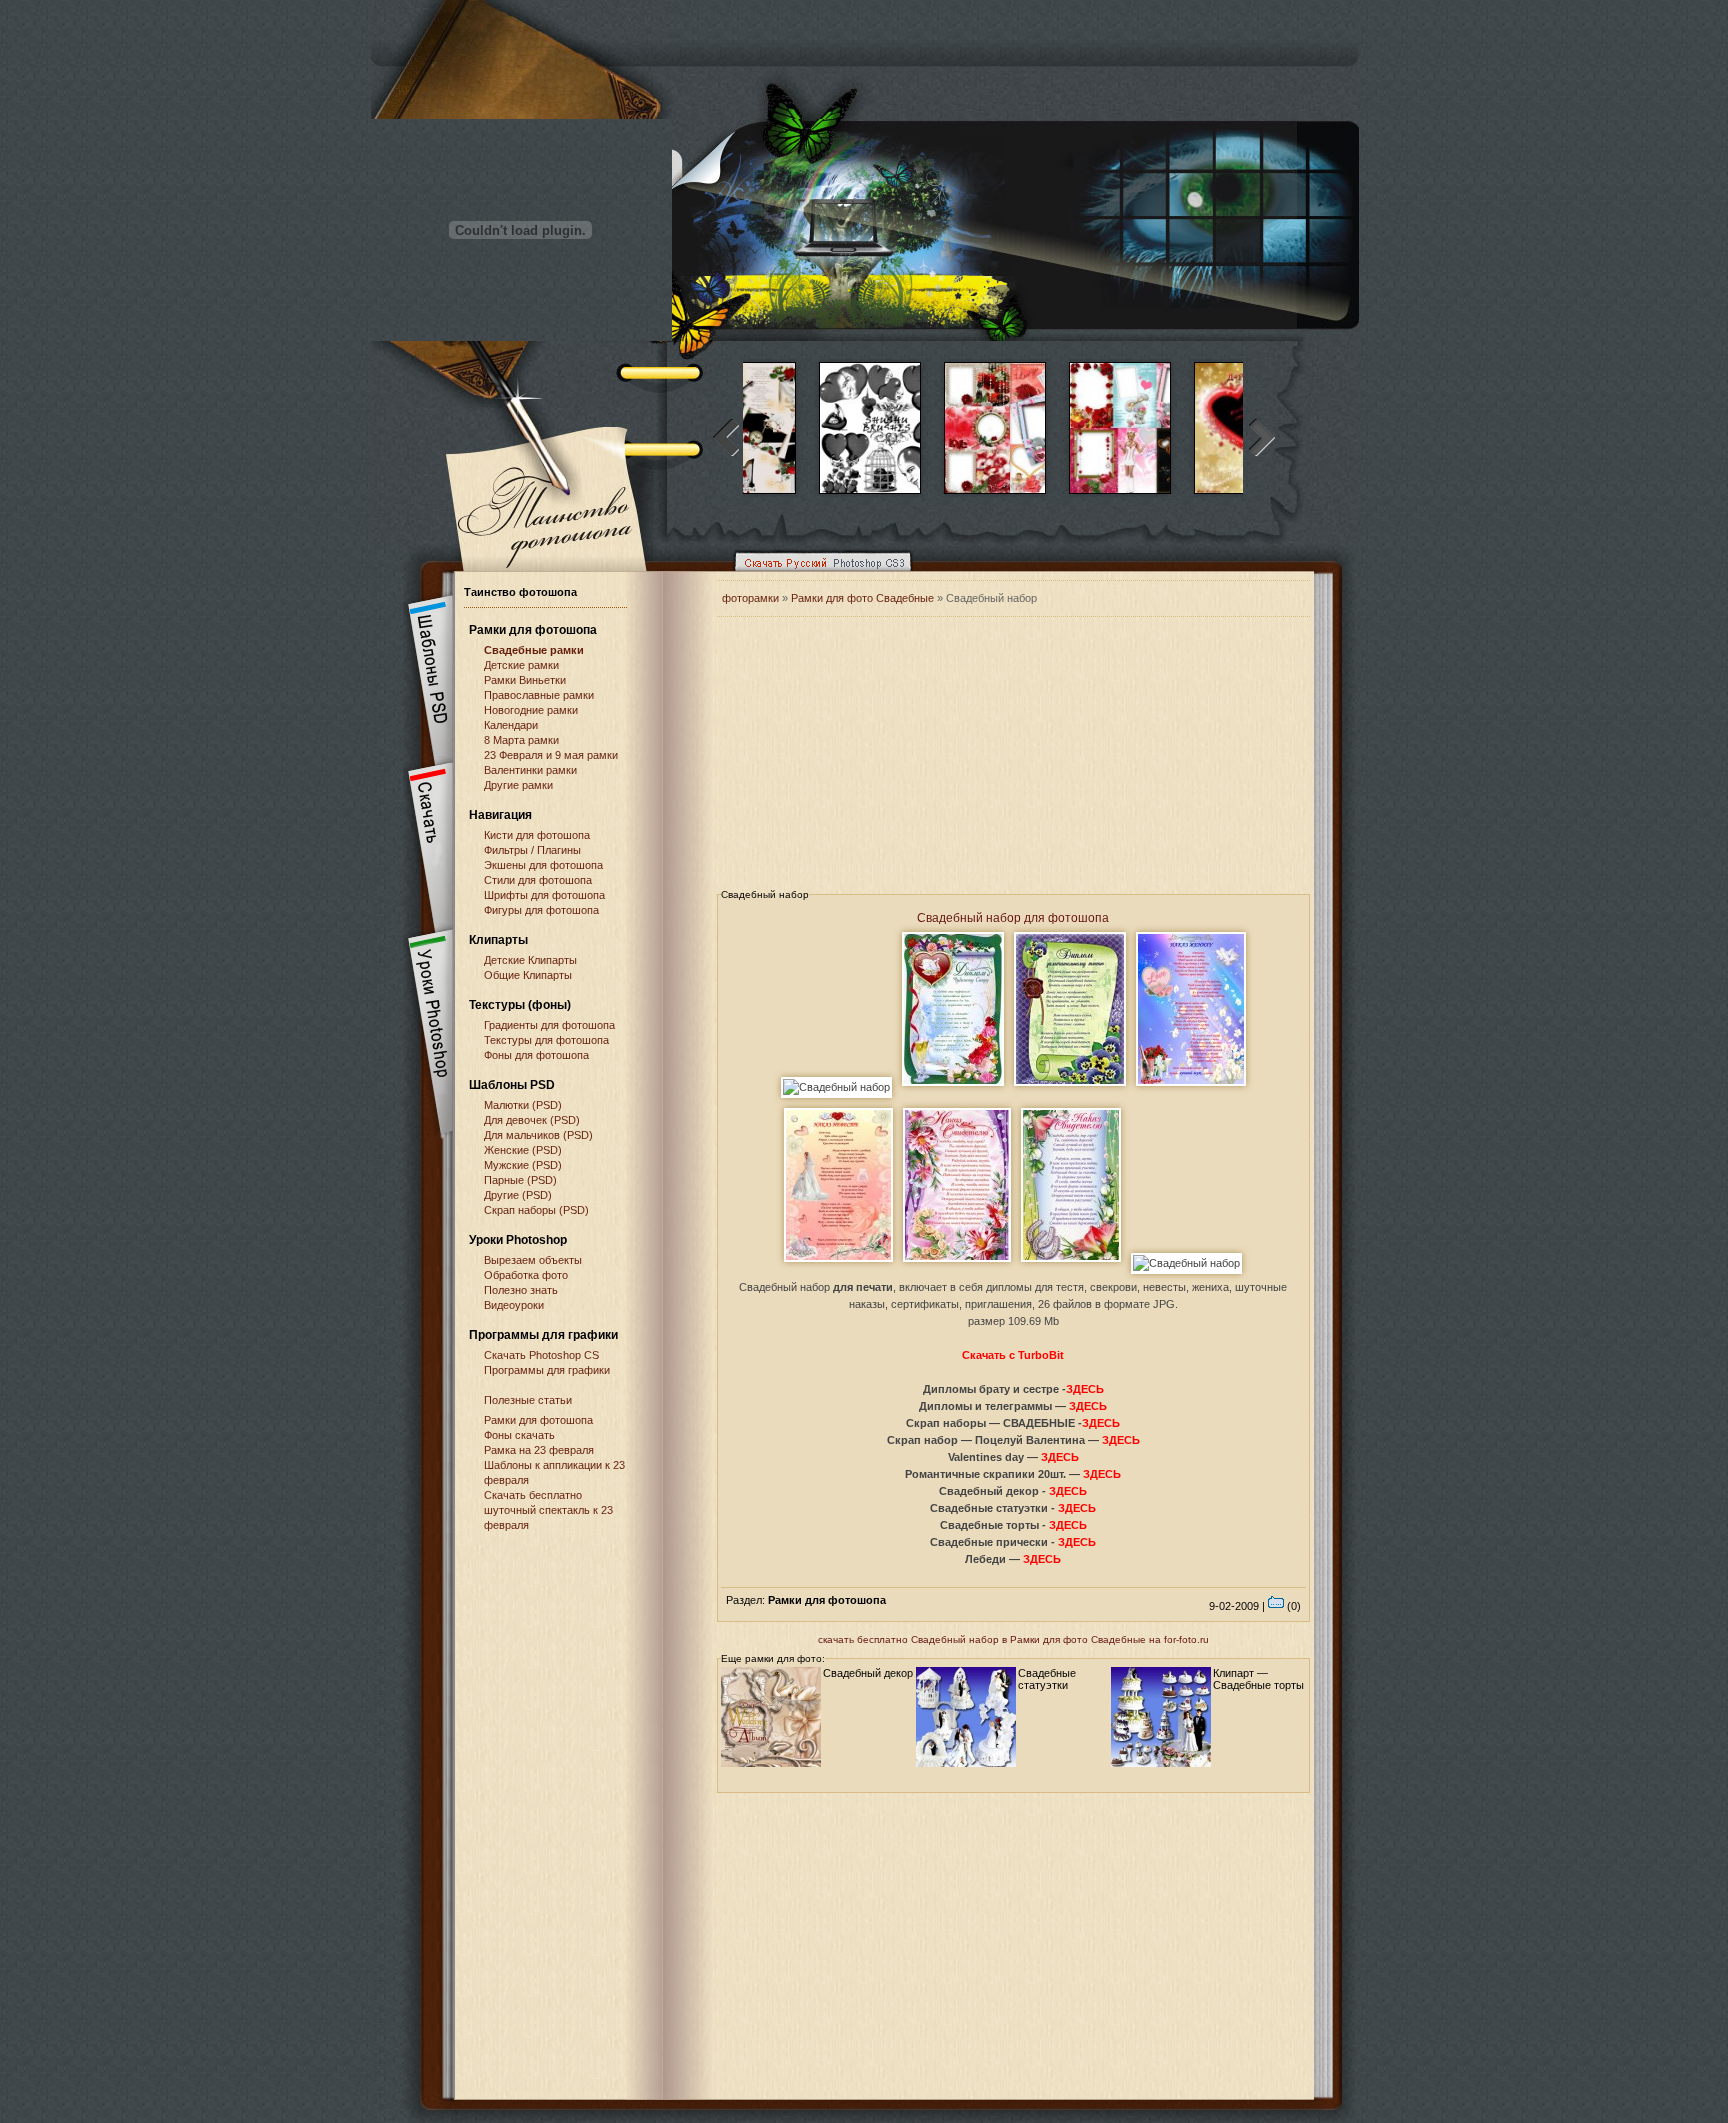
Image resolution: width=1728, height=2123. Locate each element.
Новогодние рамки (531, 710)
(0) (1292, 1606)
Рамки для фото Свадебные (862, 598)
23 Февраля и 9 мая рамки (551, 755)
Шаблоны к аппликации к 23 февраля (554, 1472)
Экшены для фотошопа (543, 865)
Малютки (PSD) (523, 1105)
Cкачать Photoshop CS (541, 1355)
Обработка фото (526, 1275)
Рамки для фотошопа (533, 630)
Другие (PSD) (518, 1195)
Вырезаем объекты (533, 1260)
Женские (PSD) (523, 1150)
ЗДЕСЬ (1085, 1389)
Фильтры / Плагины (532, 850)
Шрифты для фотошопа (544, 895)
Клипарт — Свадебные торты (1258, 1679)
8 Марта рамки (521, 740)
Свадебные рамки (534, 650)
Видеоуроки (514, 1305)
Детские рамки (521, 665)
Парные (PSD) (520, 1180)
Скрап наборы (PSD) (536, 1210)
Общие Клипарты (528, 975)
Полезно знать (521, 1290)
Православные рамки (539, 695)
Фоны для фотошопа (536, 1055)
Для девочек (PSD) (532, 1120)
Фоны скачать (519, 1435)
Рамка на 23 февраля (539, 1450)
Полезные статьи (528, 1400)
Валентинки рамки (530, 770)
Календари (511, 725)
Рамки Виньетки (525, 680)
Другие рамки (518, 785)
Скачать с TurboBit (1013, 1355)
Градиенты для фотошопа (549, 1025)
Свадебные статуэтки (1047, 1679)
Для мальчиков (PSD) (538, 1135)
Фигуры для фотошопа (541, 910)
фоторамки (750, 598)
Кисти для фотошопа (537, 835)
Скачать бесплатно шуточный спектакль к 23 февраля (548, 1510)
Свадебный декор (868, 1673)
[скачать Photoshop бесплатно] (817, 576)
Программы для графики (547, 1370)
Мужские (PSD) (523, 1165)
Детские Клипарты (530, 960)
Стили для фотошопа (538, 880)
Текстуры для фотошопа (546, 1040)
